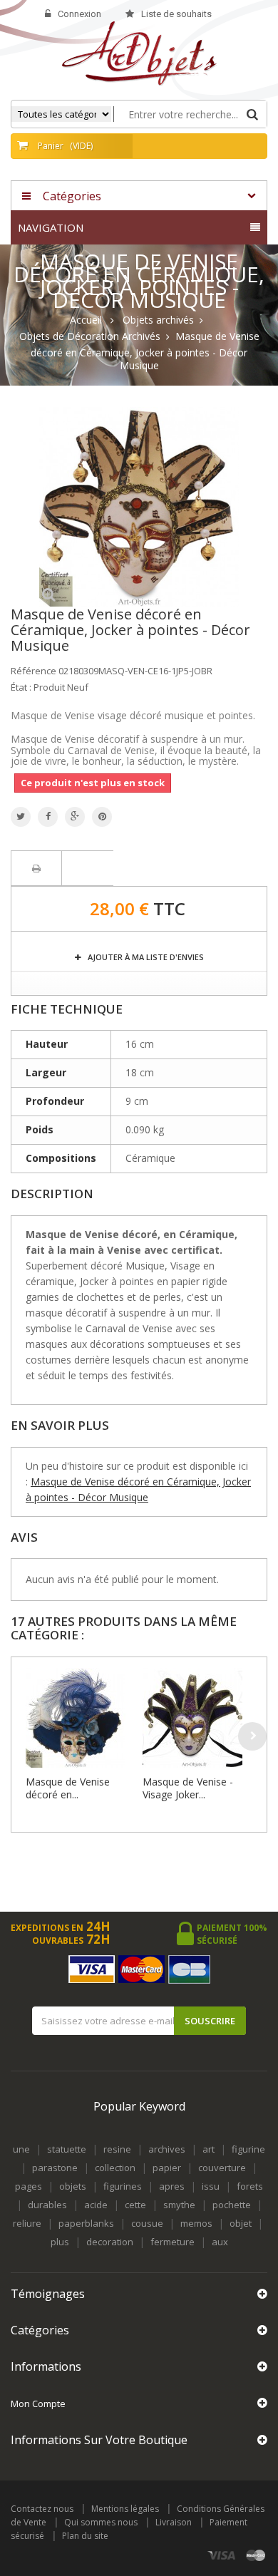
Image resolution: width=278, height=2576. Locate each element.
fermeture (173, 2242)
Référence (34, 671)
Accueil (86, 320)
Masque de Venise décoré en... (68, 1788)
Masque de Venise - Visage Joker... (188, 1788)
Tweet (21, 817)
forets (250, 2186)
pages (29, 2186)
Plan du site (85, 2536)
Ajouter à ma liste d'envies (145, 957)
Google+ (75, 817)
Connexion (79, 14)
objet (241, 2223)
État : (21, 687)
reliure (27, 2223)
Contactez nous (42, 2509)
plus (60, 2242)
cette (135, 2205)
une (21, 2149)
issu (211, 2186)
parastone (55, 2168)
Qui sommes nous (101, 2522)
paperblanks (86, 2223)
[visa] (222, 2556)
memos (196, 2223)
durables (47, 2205)
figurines (123, 2186)
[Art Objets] (139, 52)
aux (220, 2242)
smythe (179, 2205)
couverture (222, 2168)
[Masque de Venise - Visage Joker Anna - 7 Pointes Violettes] (197, 1718)
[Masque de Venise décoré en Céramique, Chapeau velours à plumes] (81, 1718)
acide (96, 2205)
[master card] (256, 2556)
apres (172, 2186)
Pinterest (102, 817)
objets (73, 2186)
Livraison (174, 2522)
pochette (232, 2205)
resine (117, 2149)
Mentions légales (125, 2509)
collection (115, 2168)
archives (167, 2149)
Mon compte (38, 2404)
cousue (147, 2223)
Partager (48, 817)
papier (167, 2168)
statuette (67, 2149)
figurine (248, 2149)
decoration (110, 2242)
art (208, 2149)
